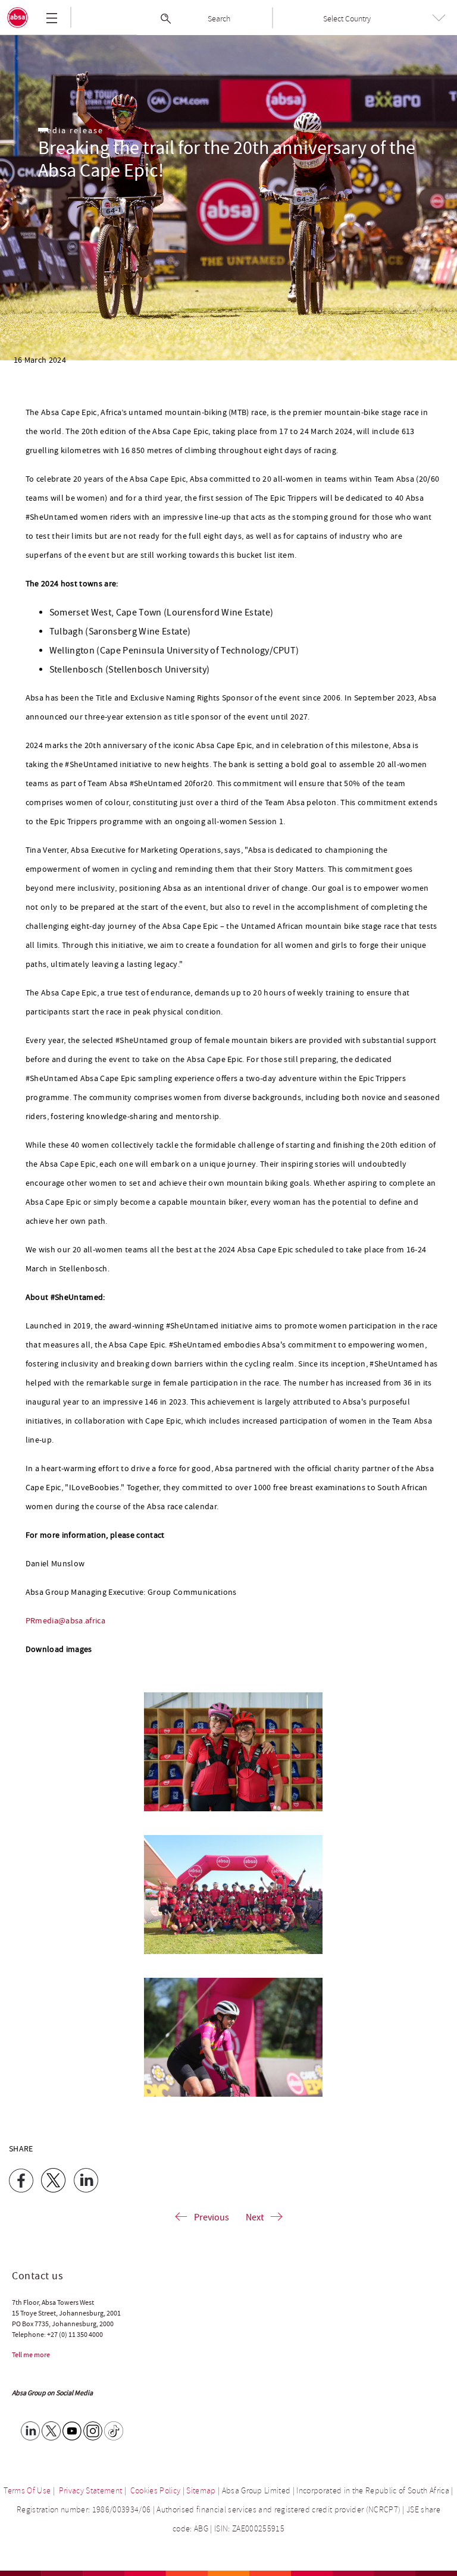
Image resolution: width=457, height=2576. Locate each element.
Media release (72, 131)
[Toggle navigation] (52, 18)
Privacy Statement (91, 2491)
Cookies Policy (156, 2491)
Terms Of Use (27, 2491)
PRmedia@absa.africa (65, 1621)
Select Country (347, 19)
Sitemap (201, 2491)
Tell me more (31, 2355)
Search (219, 19)
